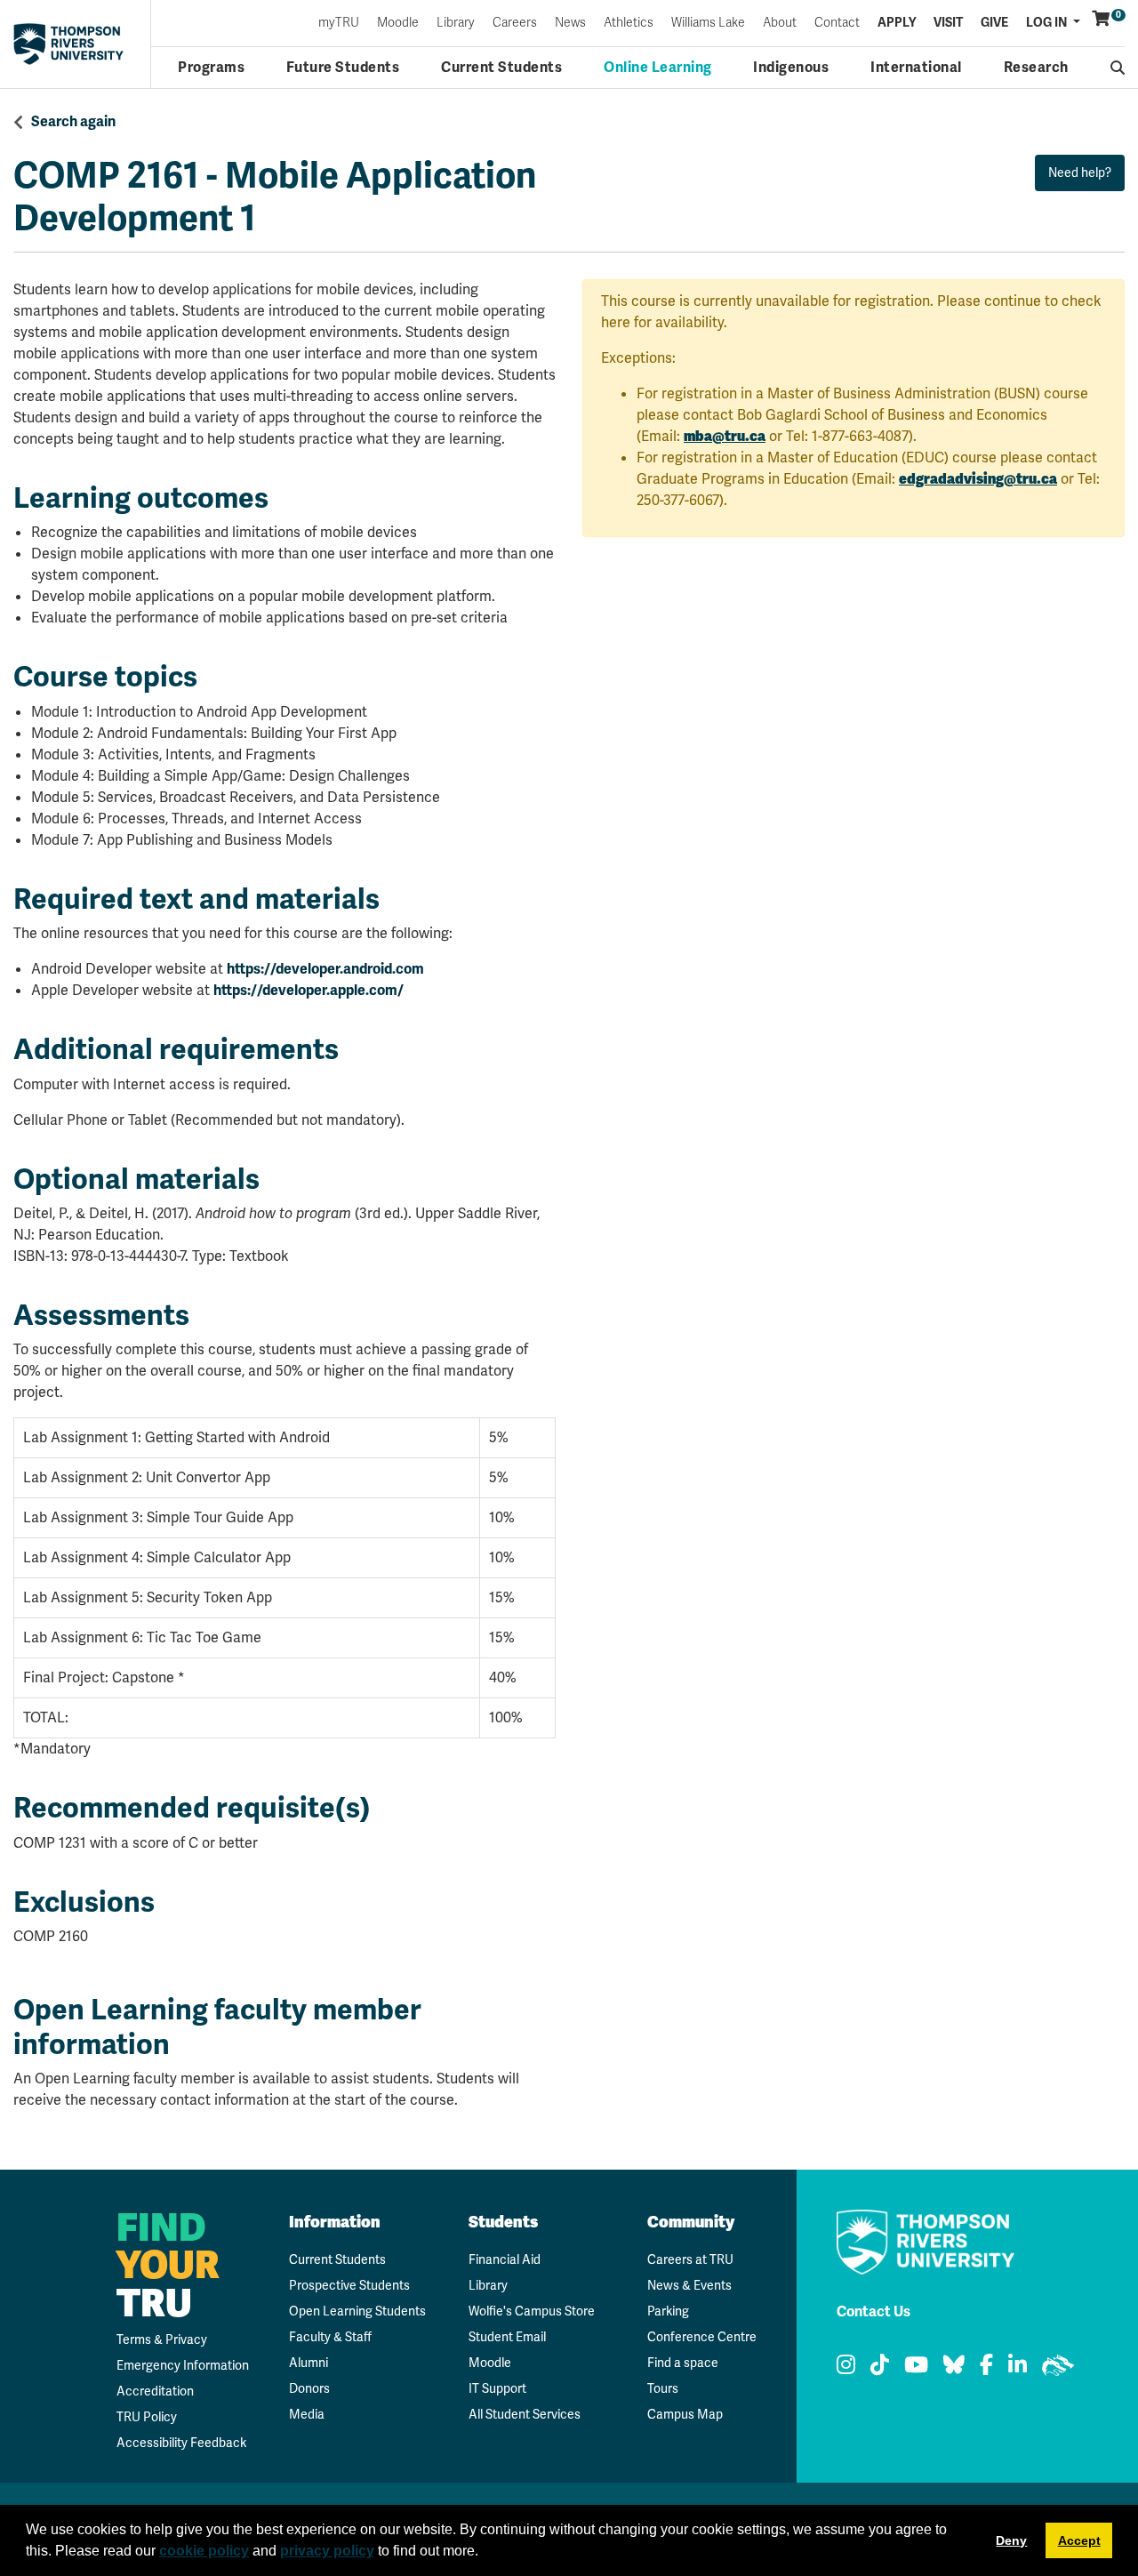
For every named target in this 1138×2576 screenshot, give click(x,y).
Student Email (507, 2337)
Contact (837, 23)
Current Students (501, 68)
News (570, 23)
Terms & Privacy (162, 2339)
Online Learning (658, 68)
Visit (948, 23)
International (916, 68)
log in (1048, 23)
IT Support (497, 2388)
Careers (515, 23)
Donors (309, 2388)
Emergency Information (183, 2365)
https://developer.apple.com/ (309, 991)
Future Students (343, 68)
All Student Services (525, 2414)
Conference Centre (702, 2337)
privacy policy (327, 2551)
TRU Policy (147, 2417)
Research (1036, 68)
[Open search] (1118, 68)
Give (994, 23)
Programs (211, 68)
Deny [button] (1011, 2540)
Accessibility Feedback (181, 2443)
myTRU (339, 23)
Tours (663, 2388)
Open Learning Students (357, 2311)
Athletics (629, 23)
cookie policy (204, 2551)
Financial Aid (505, 2259)
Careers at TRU (690, 2259)
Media (307, 2414)
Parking (668, 2311)
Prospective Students (349, 2285)
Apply (897, 23)
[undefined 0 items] (1102, 19)
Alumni (309, 2363)
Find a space (683, 2363)
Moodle (398, 23)
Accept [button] (1079, 2540)
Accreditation (155, 2391)
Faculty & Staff (330, 2337)
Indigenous (791, 68)
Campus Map (685, 2414)
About (780, 23)
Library (456, 23)
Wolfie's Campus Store (532, 2311)
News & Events (689, 2285)
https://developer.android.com (325, 969)
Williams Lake (708, 23)
